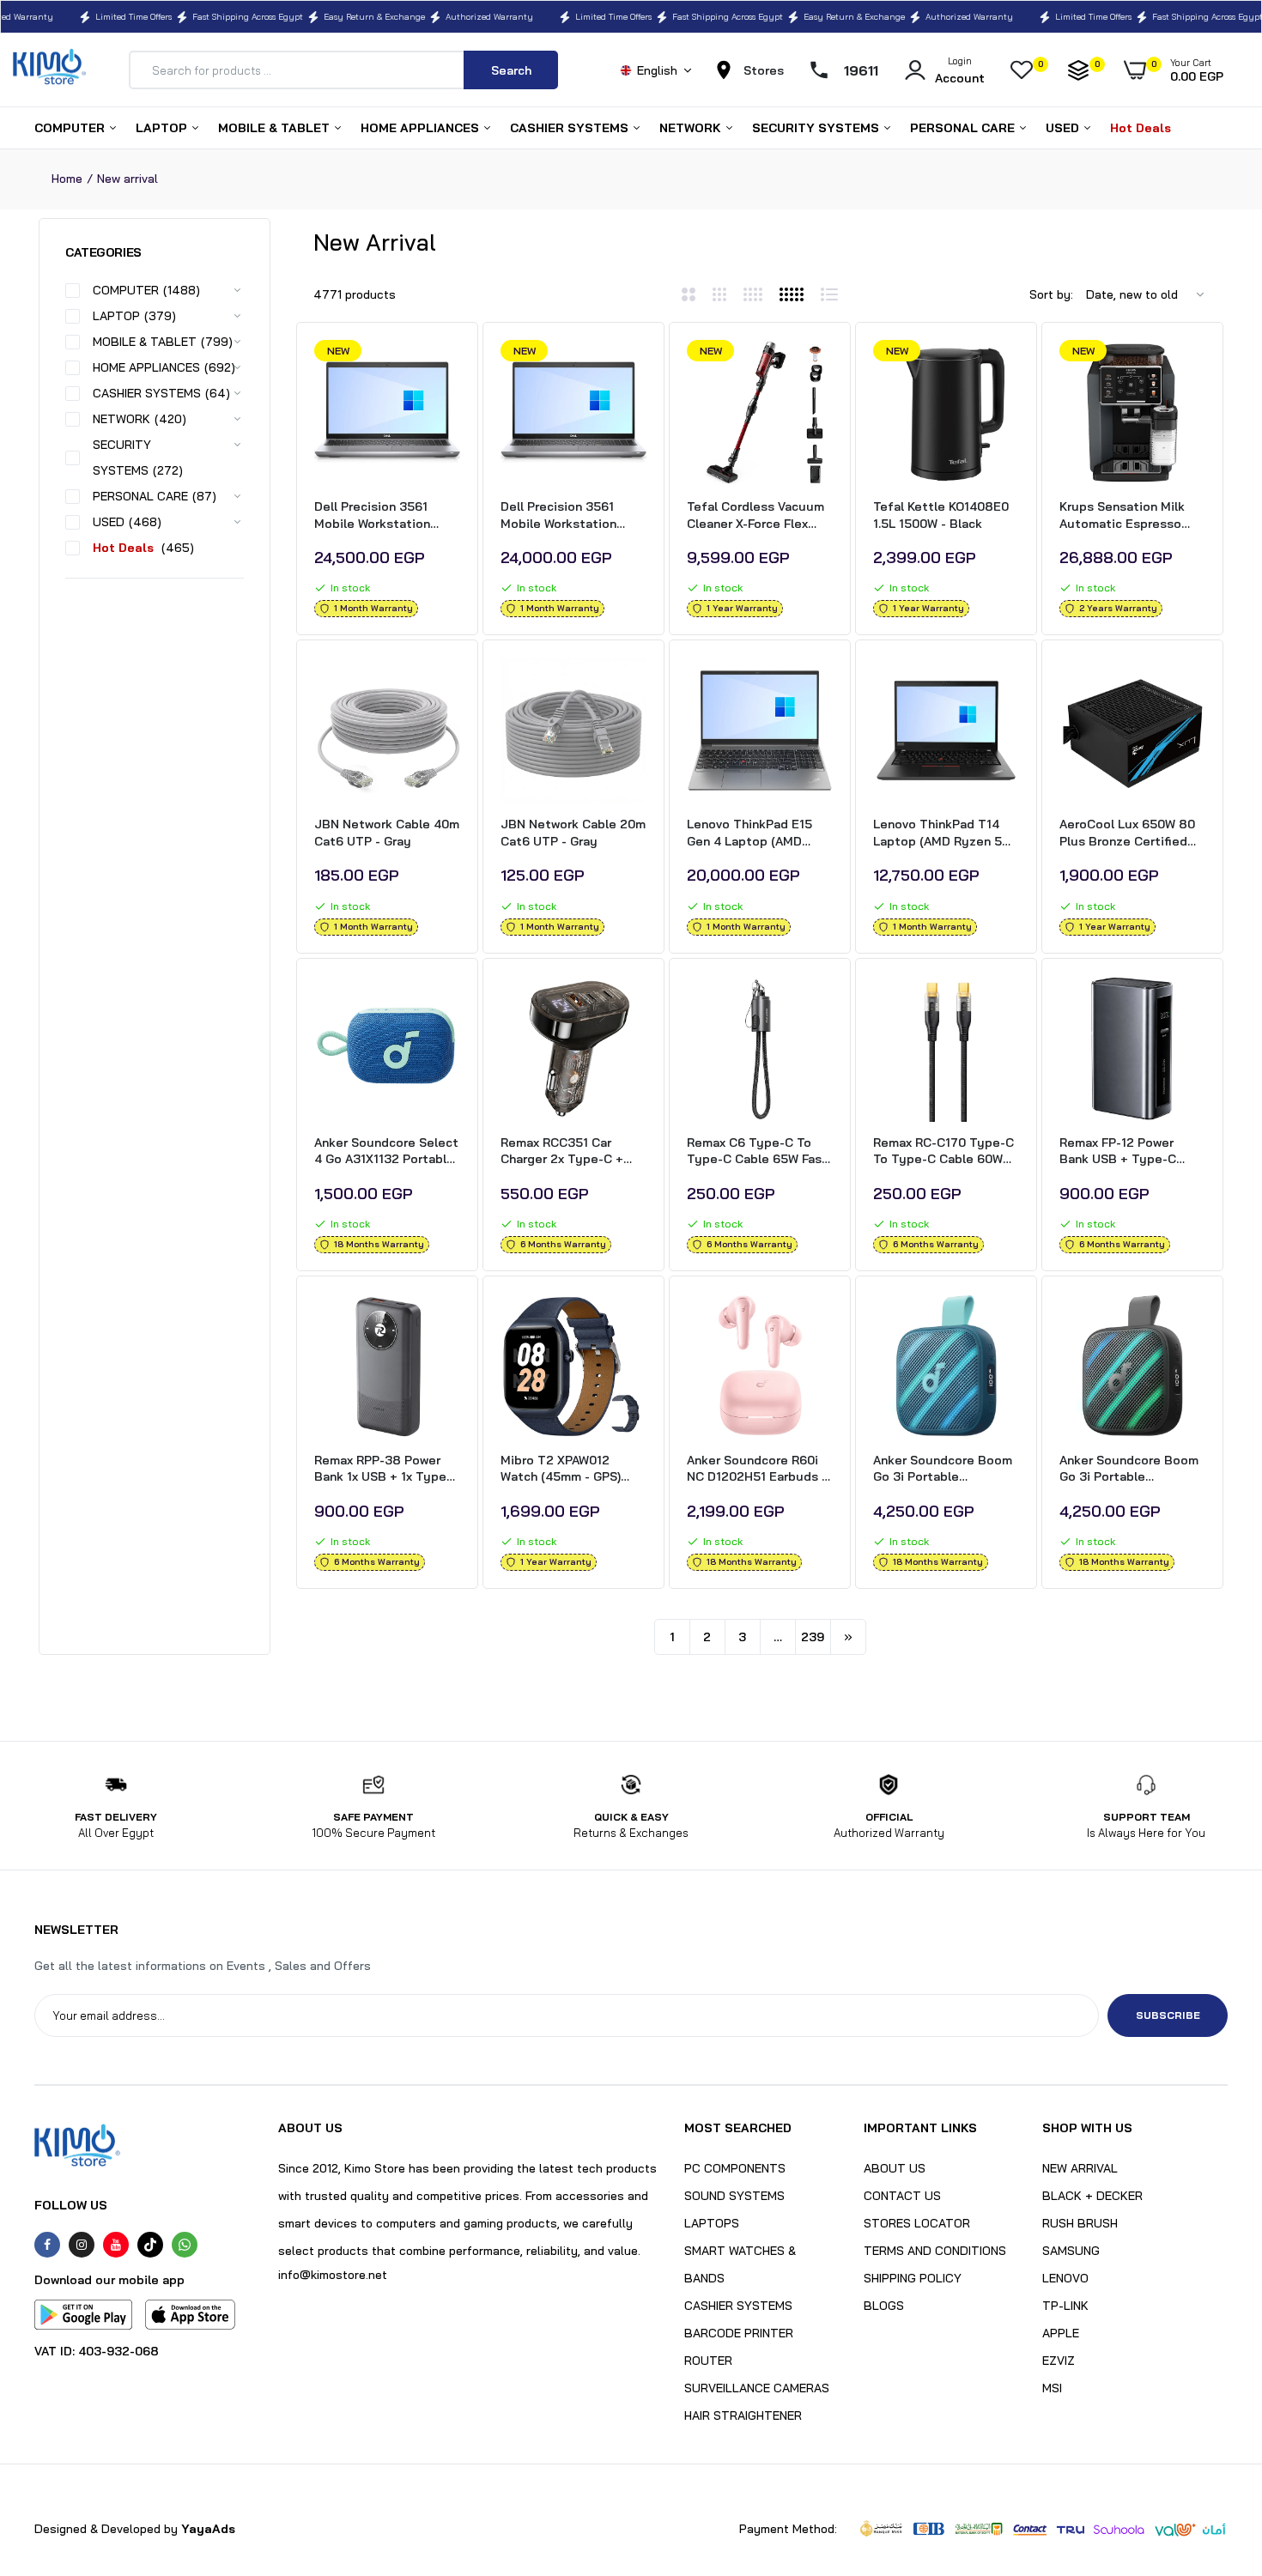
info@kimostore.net (333, 2275)
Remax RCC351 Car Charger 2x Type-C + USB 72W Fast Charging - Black (570, 1152)
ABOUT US (895, 2168)
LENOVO (1065, 2278)
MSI (1052, 2388)
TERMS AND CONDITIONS (935, 2251)
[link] (445, 368)
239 (813, 1637)
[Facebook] (47, 2245)
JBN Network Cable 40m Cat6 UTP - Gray (387, 833)
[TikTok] (150, 2245)
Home (67, 179)
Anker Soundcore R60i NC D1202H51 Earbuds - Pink (757, 1469)
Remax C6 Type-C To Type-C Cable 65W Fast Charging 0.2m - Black (757, 1152)
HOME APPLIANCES (422, 128)
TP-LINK (1065, 2306)
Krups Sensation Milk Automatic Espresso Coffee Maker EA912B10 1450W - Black (1132, 515)
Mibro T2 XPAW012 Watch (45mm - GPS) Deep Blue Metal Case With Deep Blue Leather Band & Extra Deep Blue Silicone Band (572, 1469)
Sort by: (1051, 294)
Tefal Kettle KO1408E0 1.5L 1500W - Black (941, 515)
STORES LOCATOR (917, 2223)
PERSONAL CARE (964, 128)
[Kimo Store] (49, 70)
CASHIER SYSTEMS (571, 128)
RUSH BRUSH (1080, 2223)
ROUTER (708, 2361)
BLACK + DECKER (1092, 2196)
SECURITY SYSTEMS (817, 128)
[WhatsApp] (185, 2245)
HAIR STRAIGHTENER (743, 2415)
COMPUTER (71, 128)
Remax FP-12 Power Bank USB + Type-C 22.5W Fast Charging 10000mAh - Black (1120, 1152)
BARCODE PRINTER (739, 2333)
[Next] (848, 1637)
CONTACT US (902, 2196)
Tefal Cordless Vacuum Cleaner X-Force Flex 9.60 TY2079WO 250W (755, 515)
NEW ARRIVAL (1080, 2168)
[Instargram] (82, 2245)
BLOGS (884, 2306)
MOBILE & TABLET (276, 128)
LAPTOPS (712, 2223)
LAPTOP (163, 128)
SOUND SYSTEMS (734, 2196)
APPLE (1061, 2333)
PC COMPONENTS (735, 2168)
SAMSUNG (1071, 2251)
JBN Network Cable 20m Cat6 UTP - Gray (573, 833)
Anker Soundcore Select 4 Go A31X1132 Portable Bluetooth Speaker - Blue (386, 1152)
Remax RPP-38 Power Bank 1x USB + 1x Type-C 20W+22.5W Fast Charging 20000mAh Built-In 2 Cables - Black (387, 1469)
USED (1064, 128)
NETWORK (692, 128)
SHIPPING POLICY (913, 2278)
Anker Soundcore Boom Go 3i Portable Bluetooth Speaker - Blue (943, 1469)
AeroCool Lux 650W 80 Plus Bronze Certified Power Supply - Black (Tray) (1127, 833)
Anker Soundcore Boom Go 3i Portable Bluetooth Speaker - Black (1129, 1469)
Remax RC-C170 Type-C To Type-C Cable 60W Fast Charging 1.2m (943, 1152)
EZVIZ (1059, 2361)
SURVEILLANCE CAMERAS (757, 2388)
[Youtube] (116, 2245)
